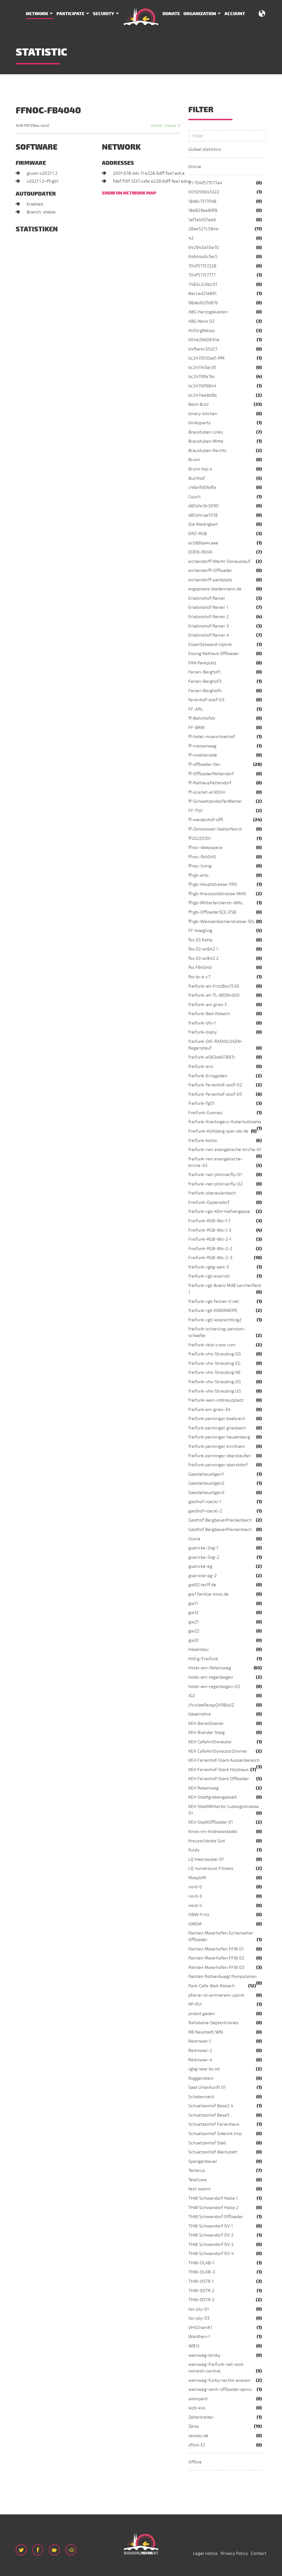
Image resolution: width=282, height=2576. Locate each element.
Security (103, 14)
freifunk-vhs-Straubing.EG (214, 1363)
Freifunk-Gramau (205, 1113)
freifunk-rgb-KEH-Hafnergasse (219, 1212)
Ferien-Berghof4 (205, 691)
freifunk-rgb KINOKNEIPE (213, 1311)
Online (195, 167)
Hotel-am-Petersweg (210, 1668)
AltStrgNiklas (202, 331)
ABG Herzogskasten (208, 312)
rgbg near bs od (204, 2069)
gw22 (194, 1631)
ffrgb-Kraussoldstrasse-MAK (217, 894)
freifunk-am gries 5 (208, 1005)
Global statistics (205, 149)
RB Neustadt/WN (206, 2032)
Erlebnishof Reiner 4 (209, 635)
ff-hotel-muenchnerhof (212, 737)
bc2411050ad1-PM (206, 358)
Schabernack (201, 2097)
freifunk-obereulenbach (212, 1193)
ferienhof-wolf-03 (206, 700)
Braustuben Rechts (207, 451)
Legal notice (205, 2553)
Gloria (194, 1539)
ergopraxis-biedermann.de (215, 589)
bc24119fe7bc (202, 377)
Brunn (194, 460)
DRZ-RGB (198, 534)
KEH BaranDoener (206, 1723)
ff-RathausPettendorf (210, 783)
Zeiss (194, 2426)
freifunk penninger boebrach (217, 1419)
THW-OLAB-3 (202, 2272)
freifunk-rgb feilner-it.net (214, 1301)
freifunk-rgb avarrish (209, 1276)
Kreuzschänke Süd (207, 1841)
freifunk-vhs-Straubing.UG (215, 1391)
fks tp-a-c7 (199, 977)
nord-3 (195, 1896)
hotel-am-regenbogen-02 (214, 1687)
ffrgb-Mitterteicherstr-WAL (216, 903)
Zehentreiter (201, 2417)
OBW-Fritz (199, 1915)
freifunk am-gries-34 (209, 1410)
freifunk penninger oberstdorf (218, 1465)
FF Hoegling (200, 931)
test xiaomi (200, 2189)
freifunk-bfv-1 (202, 1023)
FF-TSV (196, 811)
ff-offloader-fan (204, 764)
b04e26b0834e (204, 340)
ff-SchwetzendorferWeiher (215, 801)
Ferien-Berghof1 (204, 672)
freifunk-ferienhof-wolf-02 (215, 1085)
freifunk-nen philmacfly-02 (215, 1184)
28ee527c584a (203, 229)
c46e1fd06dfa (202, 487)
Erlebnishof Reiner (207, 598)
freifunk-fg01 (201, 1103)
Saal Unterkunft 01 (207, 2087)
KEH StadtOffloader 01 (211, 1822)
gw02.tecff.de (202, 1585)
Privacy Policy (234, 2553)
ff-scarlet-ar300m (207, 792)
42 (191, 238)
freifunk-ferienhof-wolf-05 (215, 1094)
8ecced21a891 (202, 294)
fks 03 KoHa (200, 940)
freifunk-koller (203, 1141)
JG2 (192, 1696)
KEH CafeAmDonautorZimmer (218, 1751)
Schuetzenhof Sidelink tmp (215, 2134)
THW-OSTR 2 (201, 2291)
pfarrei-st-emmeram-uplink (216, 1995)
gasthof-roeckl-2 (205, 1511)
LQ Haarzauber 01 (206, 1859)
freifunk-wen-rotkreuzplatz (216, 1400)
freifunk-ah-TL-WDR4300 (214, 995)
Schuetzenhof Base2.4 (211, 2106)
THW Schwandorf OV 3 (211, 2245)
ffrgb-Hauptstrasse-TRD (213, 884)
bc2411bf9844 (202, 386)
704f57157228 (202, 266)
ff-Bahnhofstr (202, 718)
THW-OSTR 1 (201, 2281)
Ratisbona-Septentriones (213, 2023)
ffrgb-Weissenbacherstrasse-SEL (222, 922)
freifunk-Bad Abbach (209, 1014)
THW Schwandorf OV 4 (211, 2254)
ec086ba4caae (203, 543)
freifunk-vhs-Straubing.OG (215, 1382)
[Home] (141, 16)
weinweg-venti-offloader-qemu (220, 2389)
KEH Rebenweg (204, 1788)
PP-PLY (195, 2004)
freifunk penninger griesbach (217, 1428)
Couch (194, 497)
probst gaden (202, 2014)
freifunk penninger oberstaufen (220, 1456)
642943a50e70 (204, 248)
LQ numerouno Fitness (211, 1868)
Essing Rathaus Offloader (214, 654)
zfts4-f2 (197, 2445)
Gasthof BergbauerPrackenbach (220, 1520)
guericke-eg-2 (203, 1576)
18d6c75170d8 (202, 201)
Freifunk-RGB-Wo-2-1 (210, 1239)
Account (235, 14)
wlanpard (198, 2399)
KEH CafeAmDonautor (210, 1742)
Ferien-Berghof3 (205, 681)
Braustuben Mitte (206, 441)
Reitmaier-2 (200, 2051)
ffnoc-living (200, 866)
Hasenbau (198, 1649)
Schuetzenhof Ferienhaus (214, 2124)
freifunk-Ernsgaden (208, 1076)
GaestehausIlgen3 (206, 1493)
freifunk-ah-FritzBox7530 (214, 986)
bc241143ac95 (202, 368)
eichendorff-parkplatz (210, 580)
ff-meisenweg (202, 746)
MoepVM (197, 1878)
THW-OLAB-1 (201, 2263)
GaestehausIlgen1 (206, 1474)
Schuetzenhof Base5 (209, 2115)
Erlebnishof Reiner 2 (209, 617)
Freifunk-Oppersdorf (209, 1202)
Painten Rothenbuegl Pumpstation (223, 1977)
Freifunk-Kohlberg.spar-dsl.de (218, 1131)
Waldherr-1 (199, 2337)
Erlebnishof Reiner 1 (208, 607)
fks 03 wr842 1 (203, 949)
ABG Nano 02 (201, 321)
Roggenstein (201, 2078)
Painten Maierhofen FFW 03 (216, 1967)
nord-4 (195, 1906)
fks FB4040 (200, 968)
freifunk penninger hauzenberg (219, 1437)
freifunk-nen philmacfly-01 (215, 1175)
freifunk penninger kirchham (217, 1446)
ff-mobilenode (203, 755)
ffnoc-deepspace (205, 848)
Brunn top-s (200, 469)
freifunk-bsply (203, 1032)
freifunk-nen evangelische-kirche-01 (225, 1150)
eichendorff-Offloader (210, 571)
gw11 (193, 1604)
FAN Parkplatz (202, 663)
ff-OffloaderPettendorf (211, 774)
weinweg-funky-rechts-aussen (219, 2380)
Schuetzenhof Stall (207, 2143)
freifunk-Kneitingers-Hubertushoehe (225, 1122)
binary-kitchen (203, 414)
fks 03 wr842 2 (204, 958)
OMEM (195, 1924)
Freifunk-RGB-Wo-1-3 (210, 1230)
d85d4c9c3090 (204, 506)
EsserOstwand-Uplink (210, 645)
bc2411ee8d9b (203, 395)
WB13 (194, 2346)
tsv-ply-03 (199, 2318)
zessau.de (198, 2436)
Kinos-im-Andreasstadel (213, 1832)
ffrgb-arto (198, 875)
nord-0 (195, 1887)
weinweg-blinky (204, 2355)
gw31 (193, 1640)
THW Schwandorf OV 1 (211, 2226)
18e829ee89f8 (203, 210)
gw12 (193, 1613)
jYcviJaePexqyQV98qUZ (211, 1705)
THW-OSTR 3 (201, 2300)
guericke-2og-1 (203, 1548)
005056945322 (204, 192)
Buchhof (197, 478)
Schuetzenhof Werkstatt (213, 2152)
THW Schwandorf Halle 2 (213, 2208)
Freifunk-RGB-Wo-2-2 (210, 1249)
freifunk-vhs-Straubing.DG (215, 1354)
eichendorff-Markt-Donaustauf (219, 561)
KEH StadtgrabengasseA (213, 1797)
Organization (200, 14)
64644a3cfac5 (203, 257)
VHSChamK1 (200, 2328)
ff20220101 (200, 838)
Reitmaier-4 (200, 2060)
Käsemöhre (200, 1714)
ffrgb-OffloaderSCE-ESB (212, 912)
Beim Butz (199, 404)
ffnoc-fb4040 (202, 857)
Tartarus (197, 2171)
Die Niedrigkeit (203, 524)
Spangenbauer (203, 2161)
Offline (195, 2462)
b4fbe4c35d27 (203, 349)
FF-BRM (196, 728)
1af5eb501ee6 (202, 220)
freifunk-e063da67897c (212, 1057)
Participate (70, 14)
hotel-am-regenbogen (211, 1677)
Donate (171, 14)
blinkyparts (200, 423)
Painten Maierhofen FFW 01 (216, 1949)
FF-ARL (196, 709)
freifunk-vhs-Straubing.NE (215, 1372)
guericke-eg (200, 1566)
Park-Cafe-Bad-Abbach (211, 1986)
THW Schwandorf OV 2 (211, 2235)
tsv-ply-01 (199, 2309)
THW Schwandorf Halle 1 (213, 2198)
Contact (259, 2553)
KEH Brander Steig (207, 1733)
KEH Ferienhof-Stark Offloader (219, 1779)
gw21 (193, 1622)
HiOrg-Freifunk (203, 1659)
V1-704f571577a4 (205, 183)
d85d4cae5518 (203, 515)
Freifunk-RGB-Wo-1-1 (209, 1221)
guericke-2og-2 (204, 1557)
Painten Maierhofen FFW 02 (216, 1958)
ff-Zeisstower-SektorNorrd (215, 829)
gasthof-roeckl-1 (205, 1502)
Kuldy (194, 1850)
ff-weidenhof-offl (206, 820)
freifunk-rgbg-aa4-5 (209, 1267)
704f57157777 (202, 275)
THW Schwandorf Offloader (216, 2217)
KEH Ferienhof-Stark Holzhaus (219, 1770)
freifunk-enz (201, 1067)
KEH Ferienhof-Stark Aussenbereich (224, 1760)
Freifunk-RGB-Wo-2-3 (210, 1258)
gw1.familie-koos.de (208, 1594)
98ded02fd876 (203, 303)
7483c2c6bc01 (203, 284)
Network (37, 14)
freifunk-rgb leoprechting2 (215, 1320)
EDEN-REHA (200, 552)
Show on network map (129, 193)
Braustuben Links (206, 432)
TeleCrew (198, 2180)
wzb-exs (197, 2408)
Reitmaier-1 (200, 2041)
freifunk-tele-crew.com (212, 1345)
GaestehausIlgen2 (206, 1483)
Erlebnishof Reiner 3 (209, 626)
